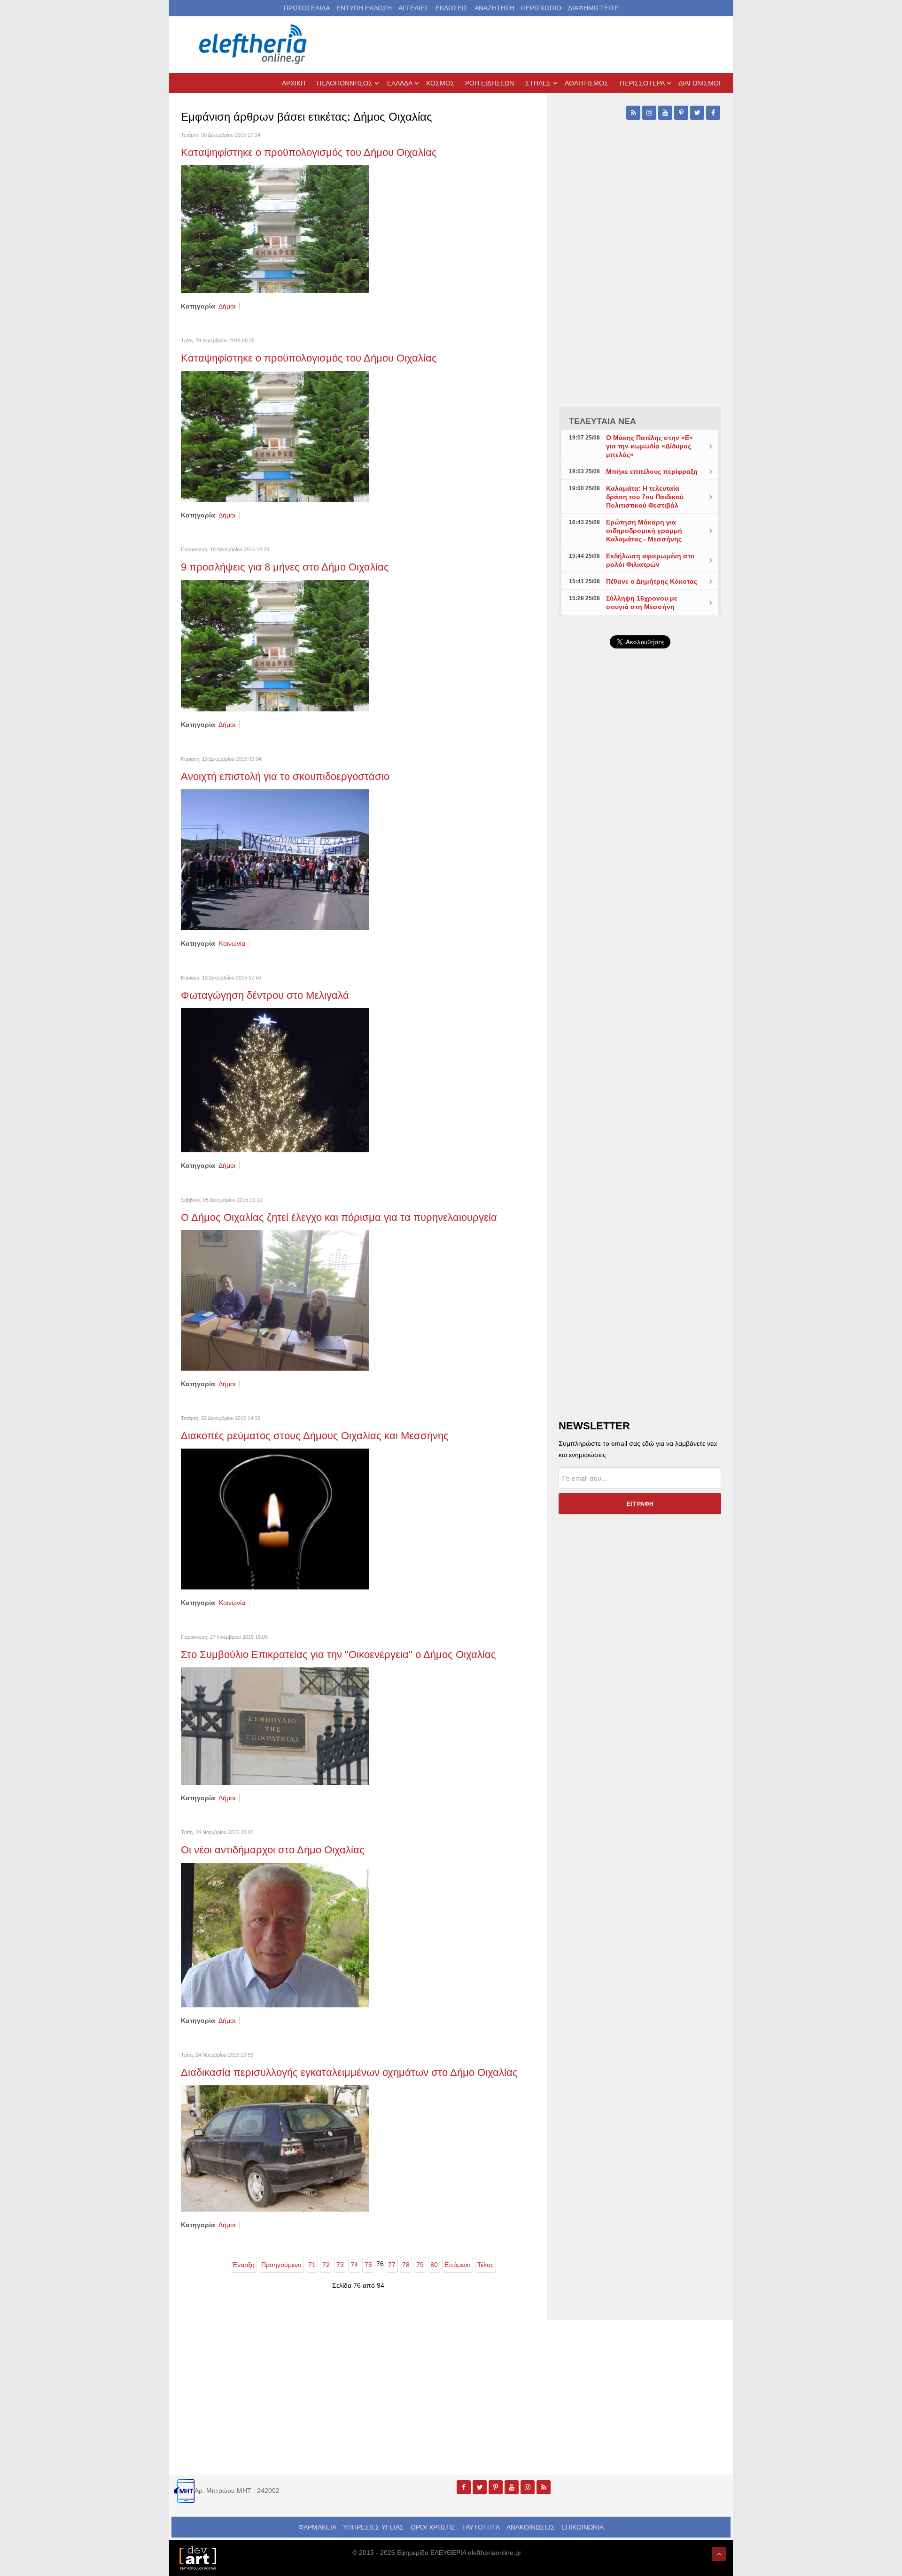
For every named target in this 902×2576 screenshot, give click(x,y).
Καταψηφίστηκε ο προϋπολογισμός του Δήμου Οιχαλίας (310, 152)
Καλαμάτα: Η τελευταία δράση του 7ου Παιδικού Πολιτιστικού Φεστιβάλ (645, 497)
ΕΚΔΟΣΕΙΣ (452, 8)
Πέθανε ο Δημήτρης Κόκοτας (652, 581)
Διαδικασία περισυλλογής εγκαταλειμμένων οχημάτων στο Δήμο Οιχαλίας (349, 2072)
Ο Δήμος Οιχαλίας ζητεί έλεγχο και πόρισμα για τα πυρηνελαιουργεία (339, 1217)
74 (354, 2265)
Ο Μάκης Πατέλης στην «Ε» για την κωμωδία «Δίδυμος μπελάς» (649, 446)
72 (326, 2265)
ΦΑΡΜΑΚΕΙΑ (317, 2527)
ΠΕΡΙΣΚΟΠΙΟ (541, 8)
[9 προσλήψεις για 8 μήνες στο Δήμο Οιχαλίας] (275, 645)
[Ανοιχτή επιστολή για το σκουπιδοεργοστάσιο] (275, 859)
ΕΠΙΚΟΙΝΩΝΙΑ (583, 2527)
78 (406, 2265)
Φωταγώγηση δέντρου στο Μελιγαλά (265, 995)
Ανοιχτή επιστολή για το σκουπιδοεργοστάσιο (287, 776)
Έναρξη (243, 2265)
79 (420, 2265)
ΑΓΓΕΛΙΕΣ (414, 8)
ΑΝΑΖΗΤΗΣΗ (494, 8)
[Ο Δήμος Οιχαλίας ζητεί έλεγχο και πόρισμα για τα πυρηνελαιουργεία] (275, 1300)
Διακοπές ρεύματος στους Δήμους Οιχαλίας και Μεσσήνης (315, 1436)
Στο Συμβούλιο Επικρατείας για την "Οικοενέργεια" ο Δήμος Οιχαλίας (340, 1654)
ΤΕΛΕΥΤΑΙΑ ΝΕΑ (603, 421)
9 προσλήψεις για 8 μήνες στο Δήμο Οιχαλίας (285, 567)
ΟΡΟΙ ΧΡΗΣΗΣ (433, 2527)
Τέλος (486, 2265)
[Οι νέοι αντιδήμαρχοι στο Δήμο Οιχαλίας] (275, 1935)
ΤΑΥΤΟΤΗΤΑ (481, 2527)
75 (368, 2265)
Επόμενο (458, 2265)
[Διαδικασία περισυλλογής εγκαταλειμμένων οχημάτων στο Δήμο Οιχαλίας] (275, 2148)
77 (392, 2265)
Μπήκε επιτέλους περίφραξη (652, 471)
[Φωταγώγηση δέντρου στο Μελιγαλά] (275, 1080)
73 (340, 2265)
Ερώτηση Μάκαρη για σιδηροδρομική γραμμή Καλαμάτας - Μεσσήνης (644, 531)
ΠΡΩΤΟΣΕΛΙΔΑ (307, 8)
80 (434, 2265)
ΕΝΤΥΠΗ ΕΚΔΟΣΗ (364, 8)
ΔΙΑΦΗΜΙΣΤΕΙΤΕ (593, 8)
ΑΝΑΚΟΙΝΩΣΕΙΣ (531, 2527)
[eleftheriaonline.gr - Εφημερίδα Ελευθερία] (254, 45)
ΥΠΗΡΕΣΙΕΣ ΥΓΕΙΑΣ (373, 2527)
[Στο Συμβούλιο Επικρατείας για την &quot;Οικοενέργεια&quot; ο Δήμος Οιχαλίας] (275, 1726)
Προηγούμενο (281, 2265)
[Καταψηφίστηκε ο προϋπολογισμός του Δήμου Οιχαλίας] (275, 229)
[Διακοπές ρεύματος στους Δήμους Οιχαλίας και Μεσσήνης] (275, 1519)
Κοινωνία (232, 943)
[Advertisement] (640, 879)
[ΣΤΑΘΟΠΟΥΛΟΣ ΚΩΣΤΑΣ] (197, 2557)
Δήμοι (227, 306)
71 (312, 2265)
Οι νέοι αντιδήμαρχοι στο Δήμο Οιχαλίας (273, 1850)
